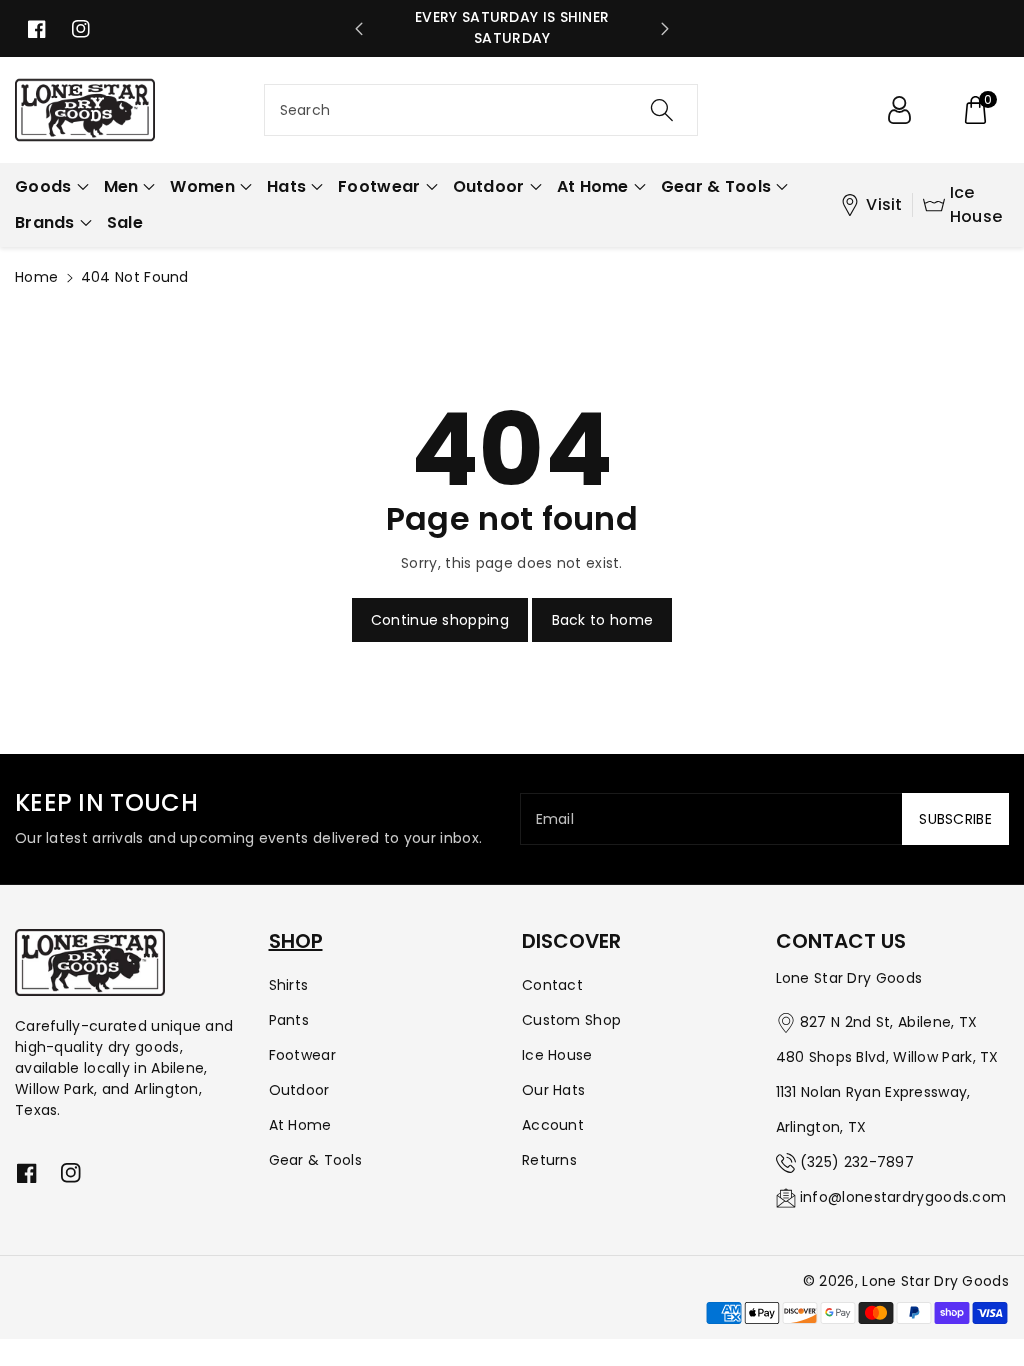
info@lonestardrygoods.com (903, 1197)
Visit (884, 204)
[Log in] (899, 110)
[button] (975, 110)
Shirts (289, 985)
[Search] (662, 110)
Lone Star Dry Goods (935, 1281)
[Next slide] (665, 29)
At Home (300, 1125)
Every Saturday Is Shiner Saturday (512, 27)
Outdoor (299, 1090)
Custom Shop (571, 1020)
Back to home (603, 620)
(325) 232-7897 (857, 1162)
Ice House (976, 204)
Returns (549, 1160)
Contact (552, 985)
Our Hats (553, 1090)
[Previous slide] (359, 29)
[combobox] (481, 110)
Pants (289, 1020)
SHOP (296, 941)
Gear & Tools (316, 1160)
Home (36, 277)
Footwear (302, 1055)
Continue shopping (440, 620)
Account (553, 1125)
